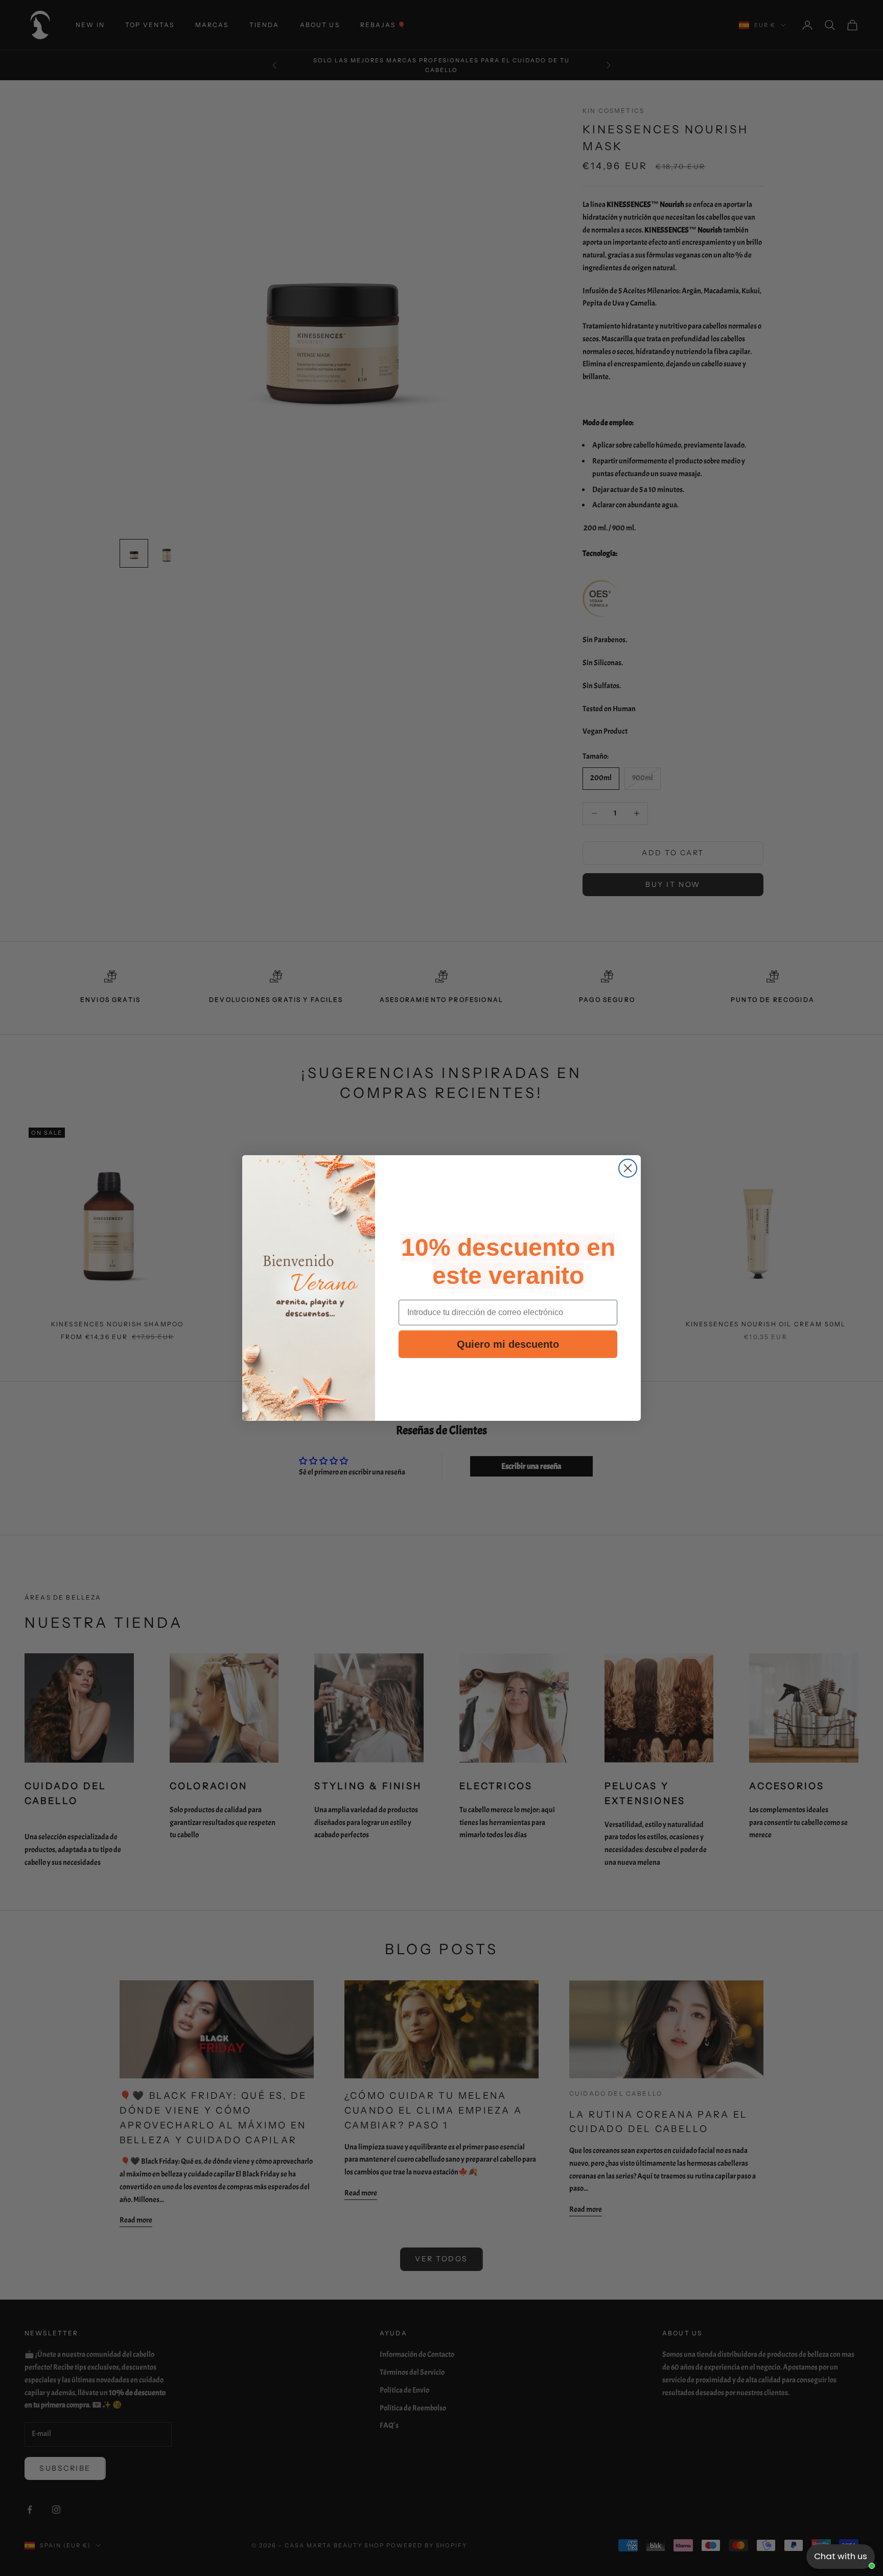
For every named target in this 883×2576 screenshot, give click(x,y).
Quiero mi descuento (508, 1344)
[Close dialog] (628, 1168)
